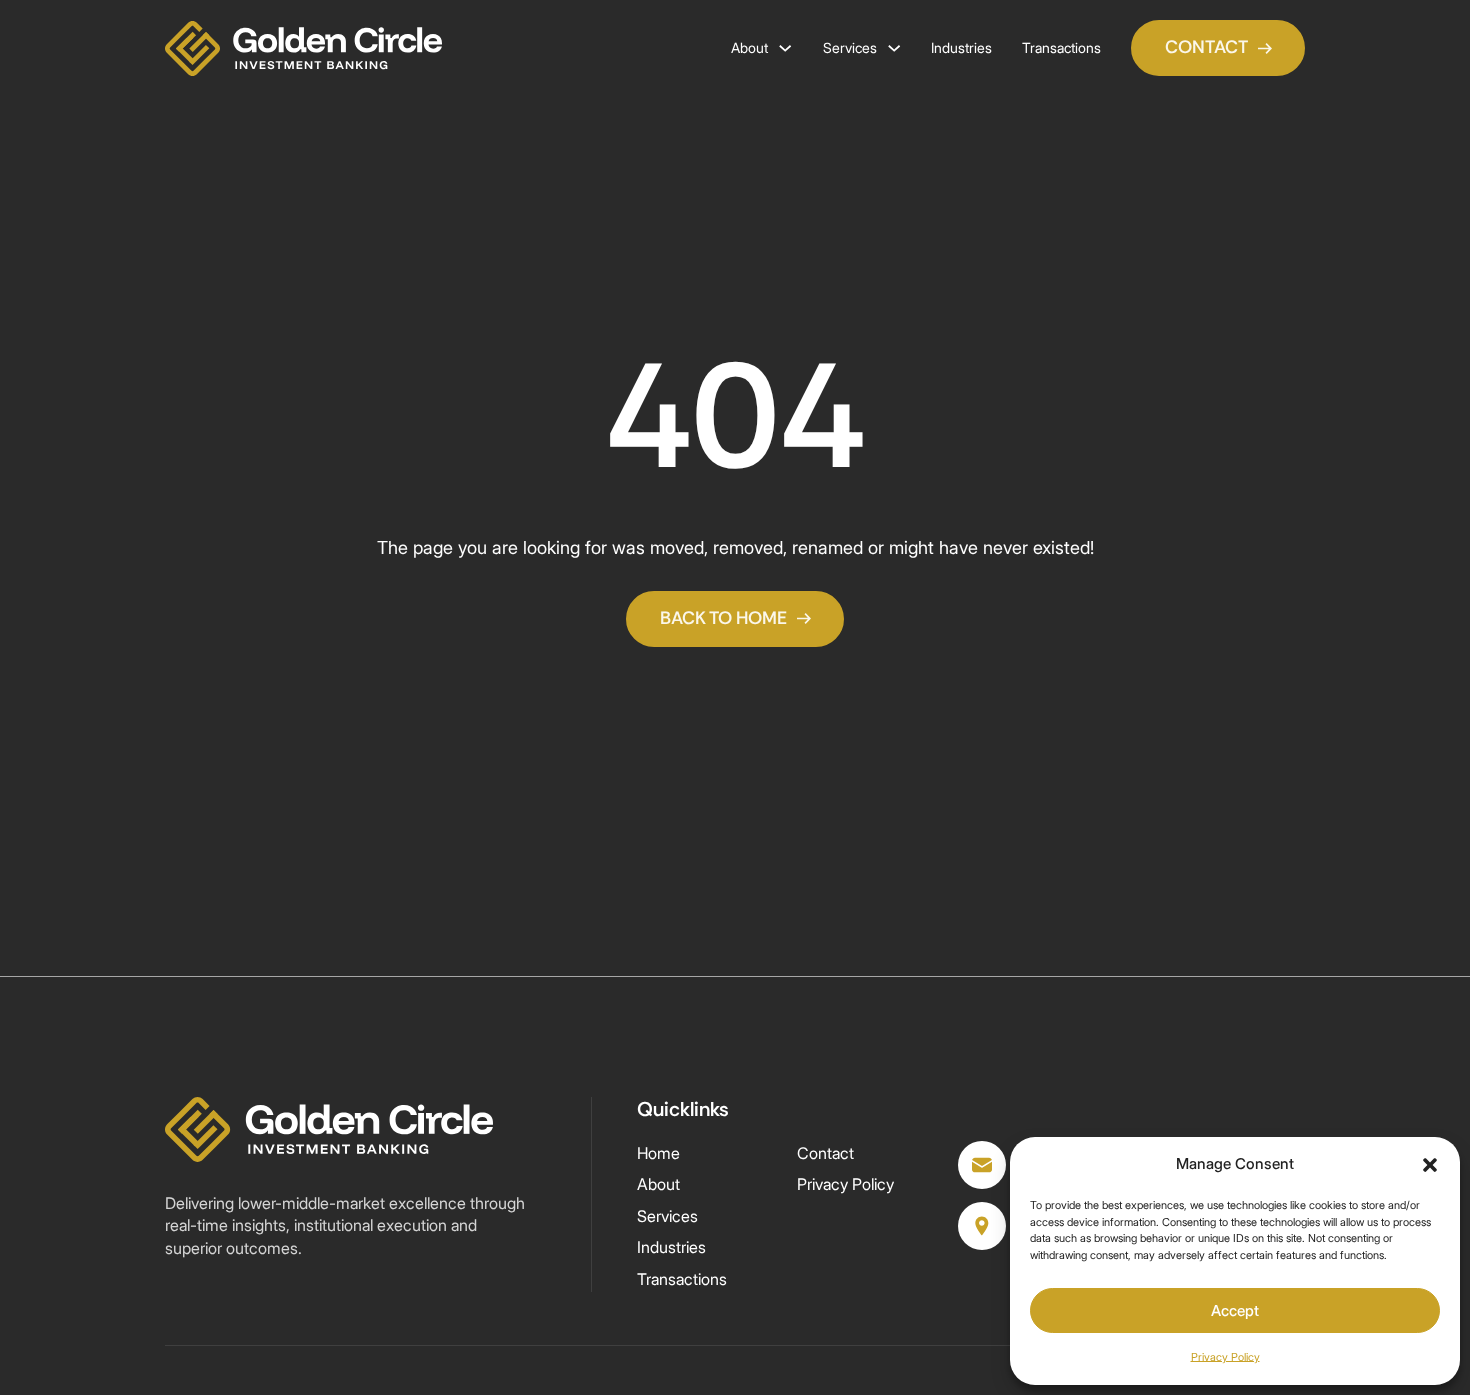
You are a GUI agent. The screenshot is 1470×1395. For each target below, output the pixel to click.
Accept (1235, 1310)
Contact (825, 1153)
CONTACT (1206, 47)
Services (850, 47)
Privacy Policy (1225, 1357)
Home (658, 1153)
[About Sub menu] (785, 48)
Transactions (1061, 47)
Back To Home (723, 618)
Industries (961, 47)
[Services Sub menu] (894, 48)
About (749, 47)
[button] (1430, 1165)
